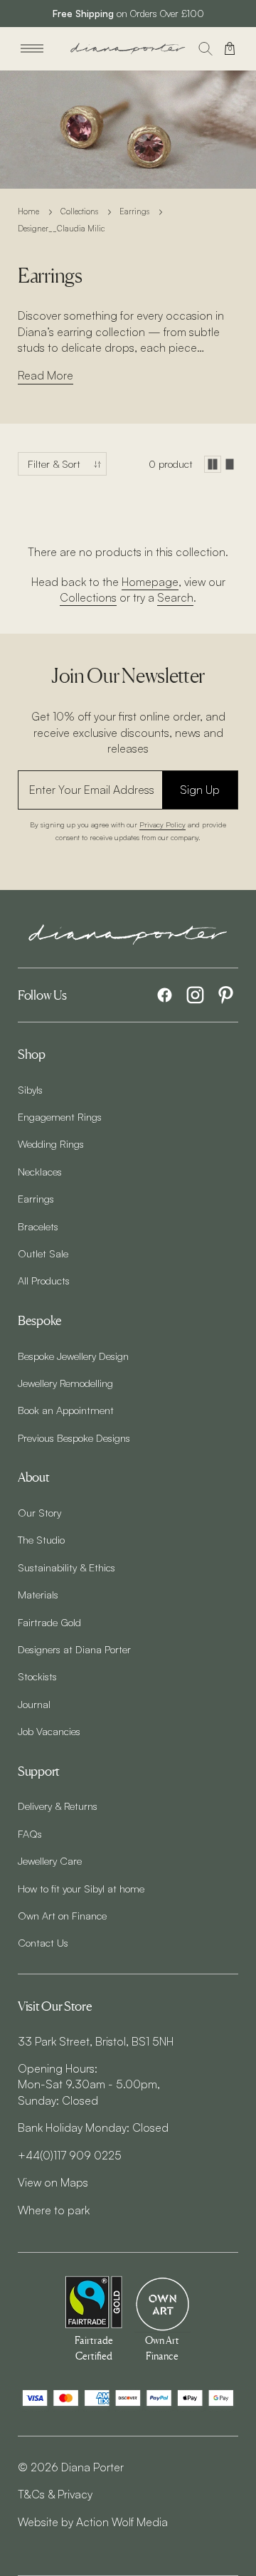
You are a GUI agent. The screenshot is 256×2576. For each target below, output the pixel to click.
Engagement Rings (60, 1116)
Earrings (134, 211)
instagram (195, 995)
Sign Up (200, 790)
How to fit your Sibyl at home (81, 1888)
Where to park (54, 2210)
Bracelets (38, 1226)
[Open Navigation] (32, 48)
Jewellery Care (50, 1860)
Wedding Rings (51, 1143)
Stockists (37, 1676)
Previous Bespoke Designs (74, 1438)
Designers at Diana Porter (74, 1649)
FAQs (30, 1833)
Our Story (39, 1512)
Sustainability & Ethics (66, 1567)
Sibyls (30, 1089)
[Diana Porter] (128, 49)
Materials (38, 1594)
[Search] (206, 48)
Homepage (150, 582)
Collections (79, 211)
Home (28, 211)
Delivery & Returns (58, 1806)
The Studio (41, 1539)
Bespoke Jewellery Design (73, 1356)
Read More (46, 375)
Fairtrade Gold (49, 1622)
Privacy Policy (162, 824)
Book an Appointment (66, 1410)
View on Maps (53, 2182)
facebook (165, 995)
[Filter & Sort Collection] (62, 464)
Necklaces (40, 1171)
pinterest (226, 995)
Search (175, 597)
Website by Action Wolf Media (93, 2522)
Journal (34, 1704)
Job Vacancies (49, 1731)
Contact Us (43, 1942)
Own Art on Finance (62, 1915)
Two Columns (213, 464)
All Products (44, 1280)
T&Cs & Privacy (55, 2494)
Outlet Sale (43, 1253)
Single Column (230, 464)
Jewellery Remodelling (65, 1383)
